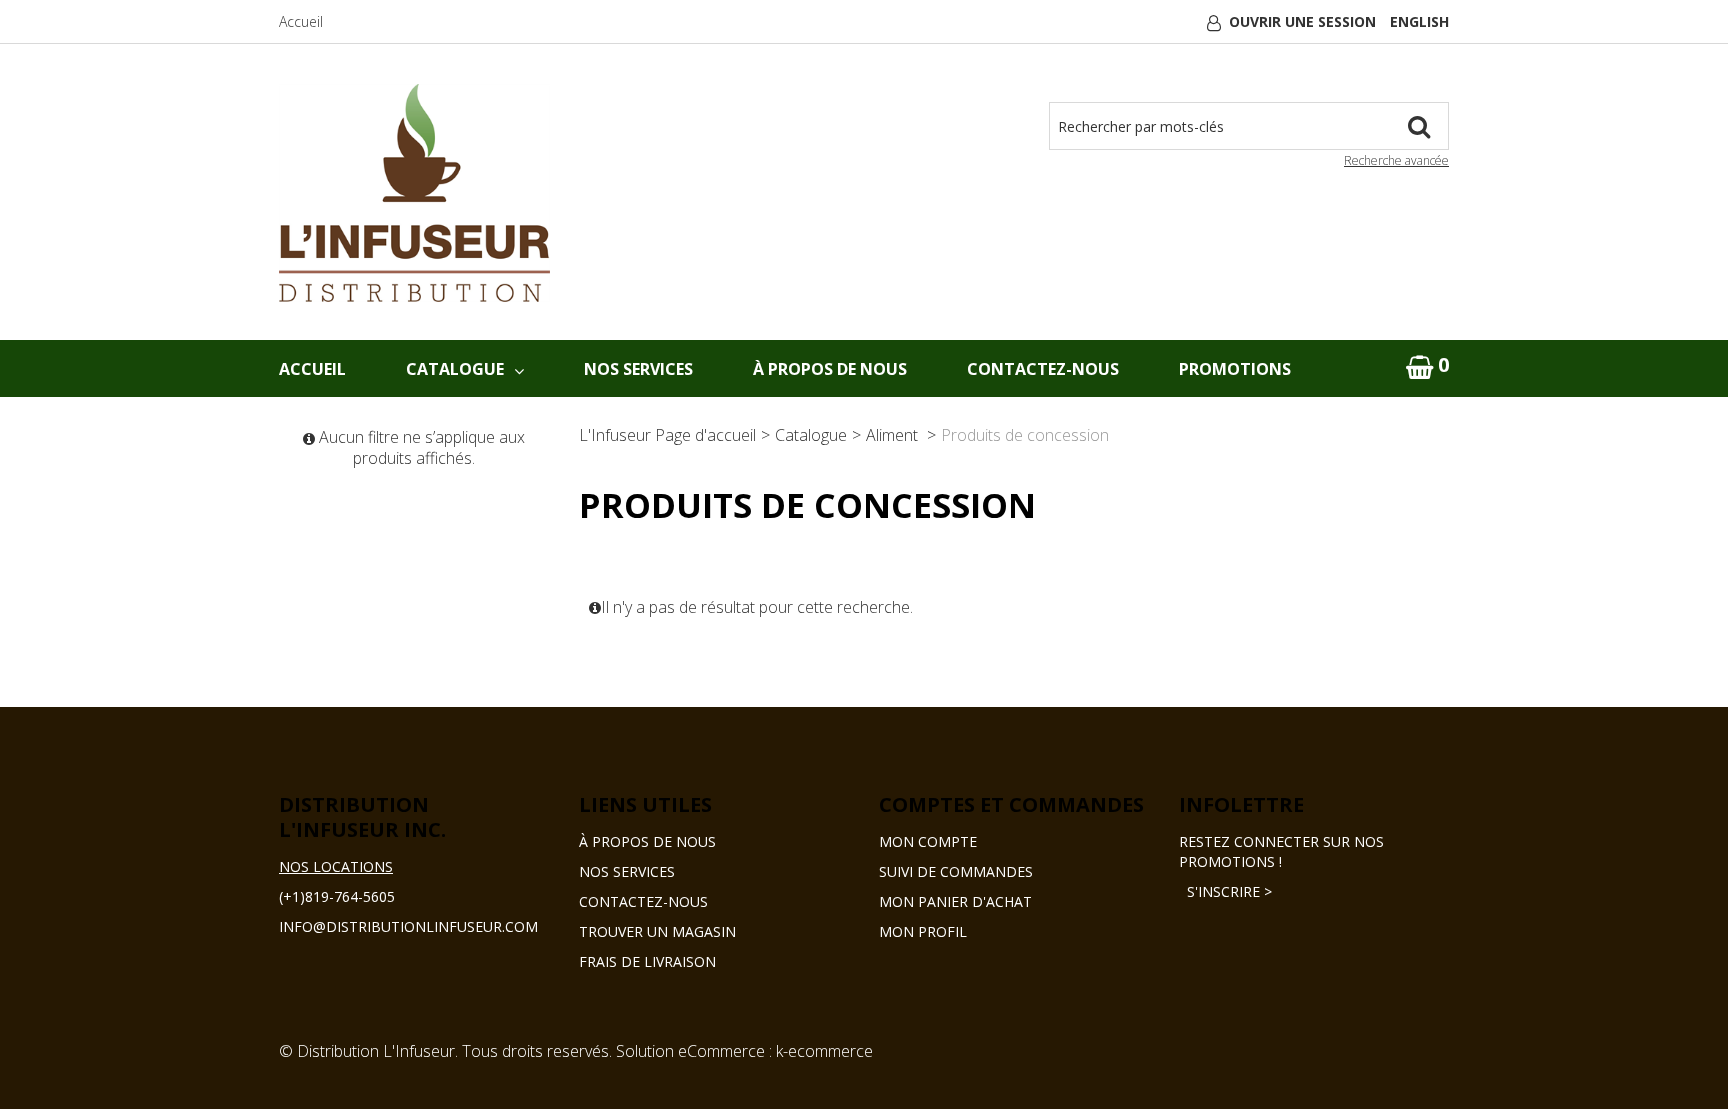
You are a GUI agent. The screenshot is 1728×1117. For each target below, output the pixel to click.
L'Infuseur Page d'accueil (667, 435)
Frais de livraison (647, 961)
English (1419, 21)
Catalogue (455, 369)
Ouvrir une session (1302, 21)
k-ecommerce (824, 1051)
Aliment (894, 435)
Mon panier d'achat (955, 901)
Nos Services (638, 369)
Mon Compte (928, 841)
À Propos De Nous (830, 369)
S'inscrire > (1225, 891)
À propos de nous (647, 841)
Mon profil (923, 931)
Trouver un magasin (657, 931)
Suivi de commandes (956, 871)
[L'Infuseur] (414, 193)
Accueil (301, 21)
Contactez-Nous (1043, 369)
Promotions (1235, 369)
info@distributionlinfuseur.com (408, 926)
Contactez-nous (643, 901)
